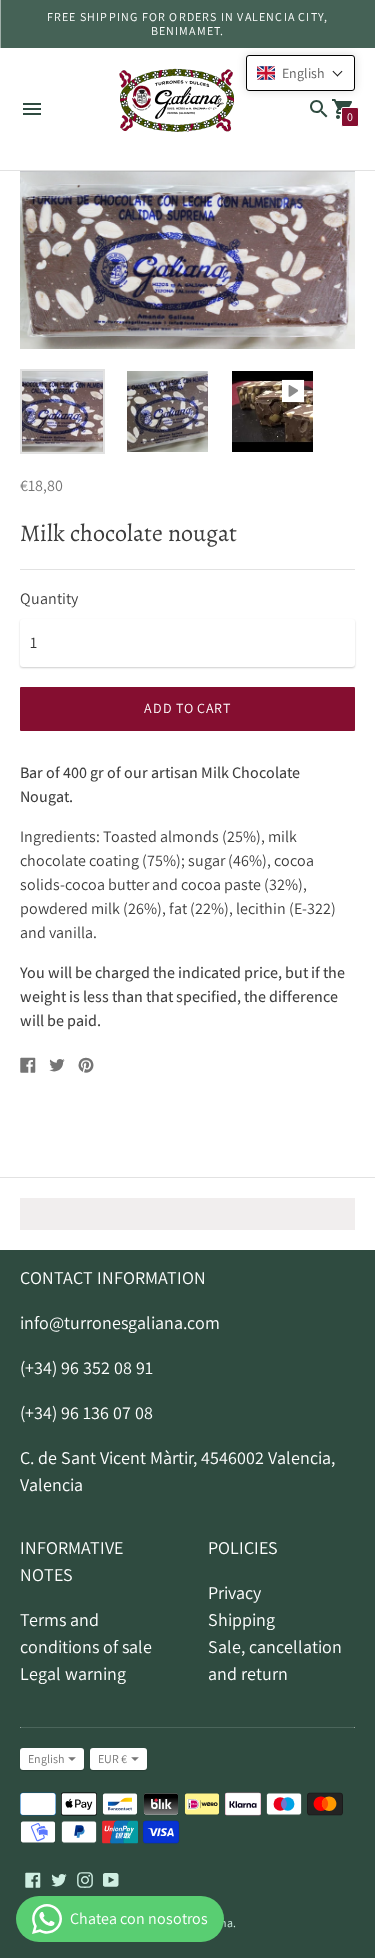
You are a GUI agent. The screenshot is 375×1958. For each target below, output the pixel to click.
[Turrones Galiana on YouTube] (111, 1878)
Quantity (49, 599)
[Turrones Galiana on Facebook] (33, 1878)
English (46, 1758)
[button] (300, 73)
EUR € (112, 1758)
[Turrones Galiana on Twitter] (59, 1878)
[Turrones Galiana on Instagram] (85, 1878)
